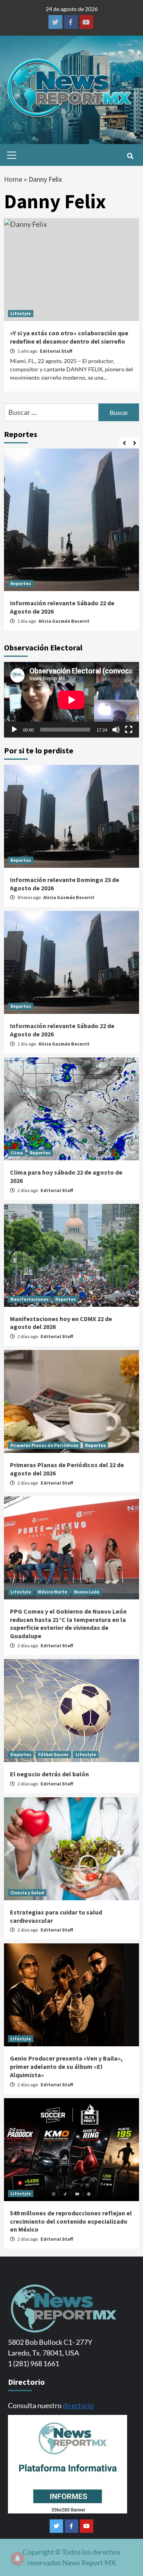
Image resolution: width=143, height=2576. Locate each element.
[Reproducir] (14, 730)
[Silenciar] (116, 730)
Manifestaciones (29, 1299)
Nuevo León (87, 1592)
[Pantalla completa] (129, 730)
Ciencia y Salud (27, 1893)
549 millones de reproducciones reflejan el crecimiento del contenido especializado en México (71, 2221)
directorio (78, 2405)
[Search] (130, 156)
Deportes (21, 1754)
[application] (71, 700)
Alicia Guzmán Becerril (64, 621)
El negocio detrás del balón (49, 1774)
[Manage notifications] (17, 2559)
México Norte (52, 1592)
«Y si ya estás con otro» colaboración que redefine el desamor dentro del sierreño (69, 337)
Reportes (21, 583)
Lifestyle (21, 313)
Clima (17, 1153)
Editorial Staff (56, 351)
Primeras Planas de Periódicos (44, 1445)
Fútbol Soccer (53, 1754)
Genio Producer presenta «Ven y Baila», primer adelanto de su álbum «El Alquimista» (66, 2067)
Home (13, 179)
